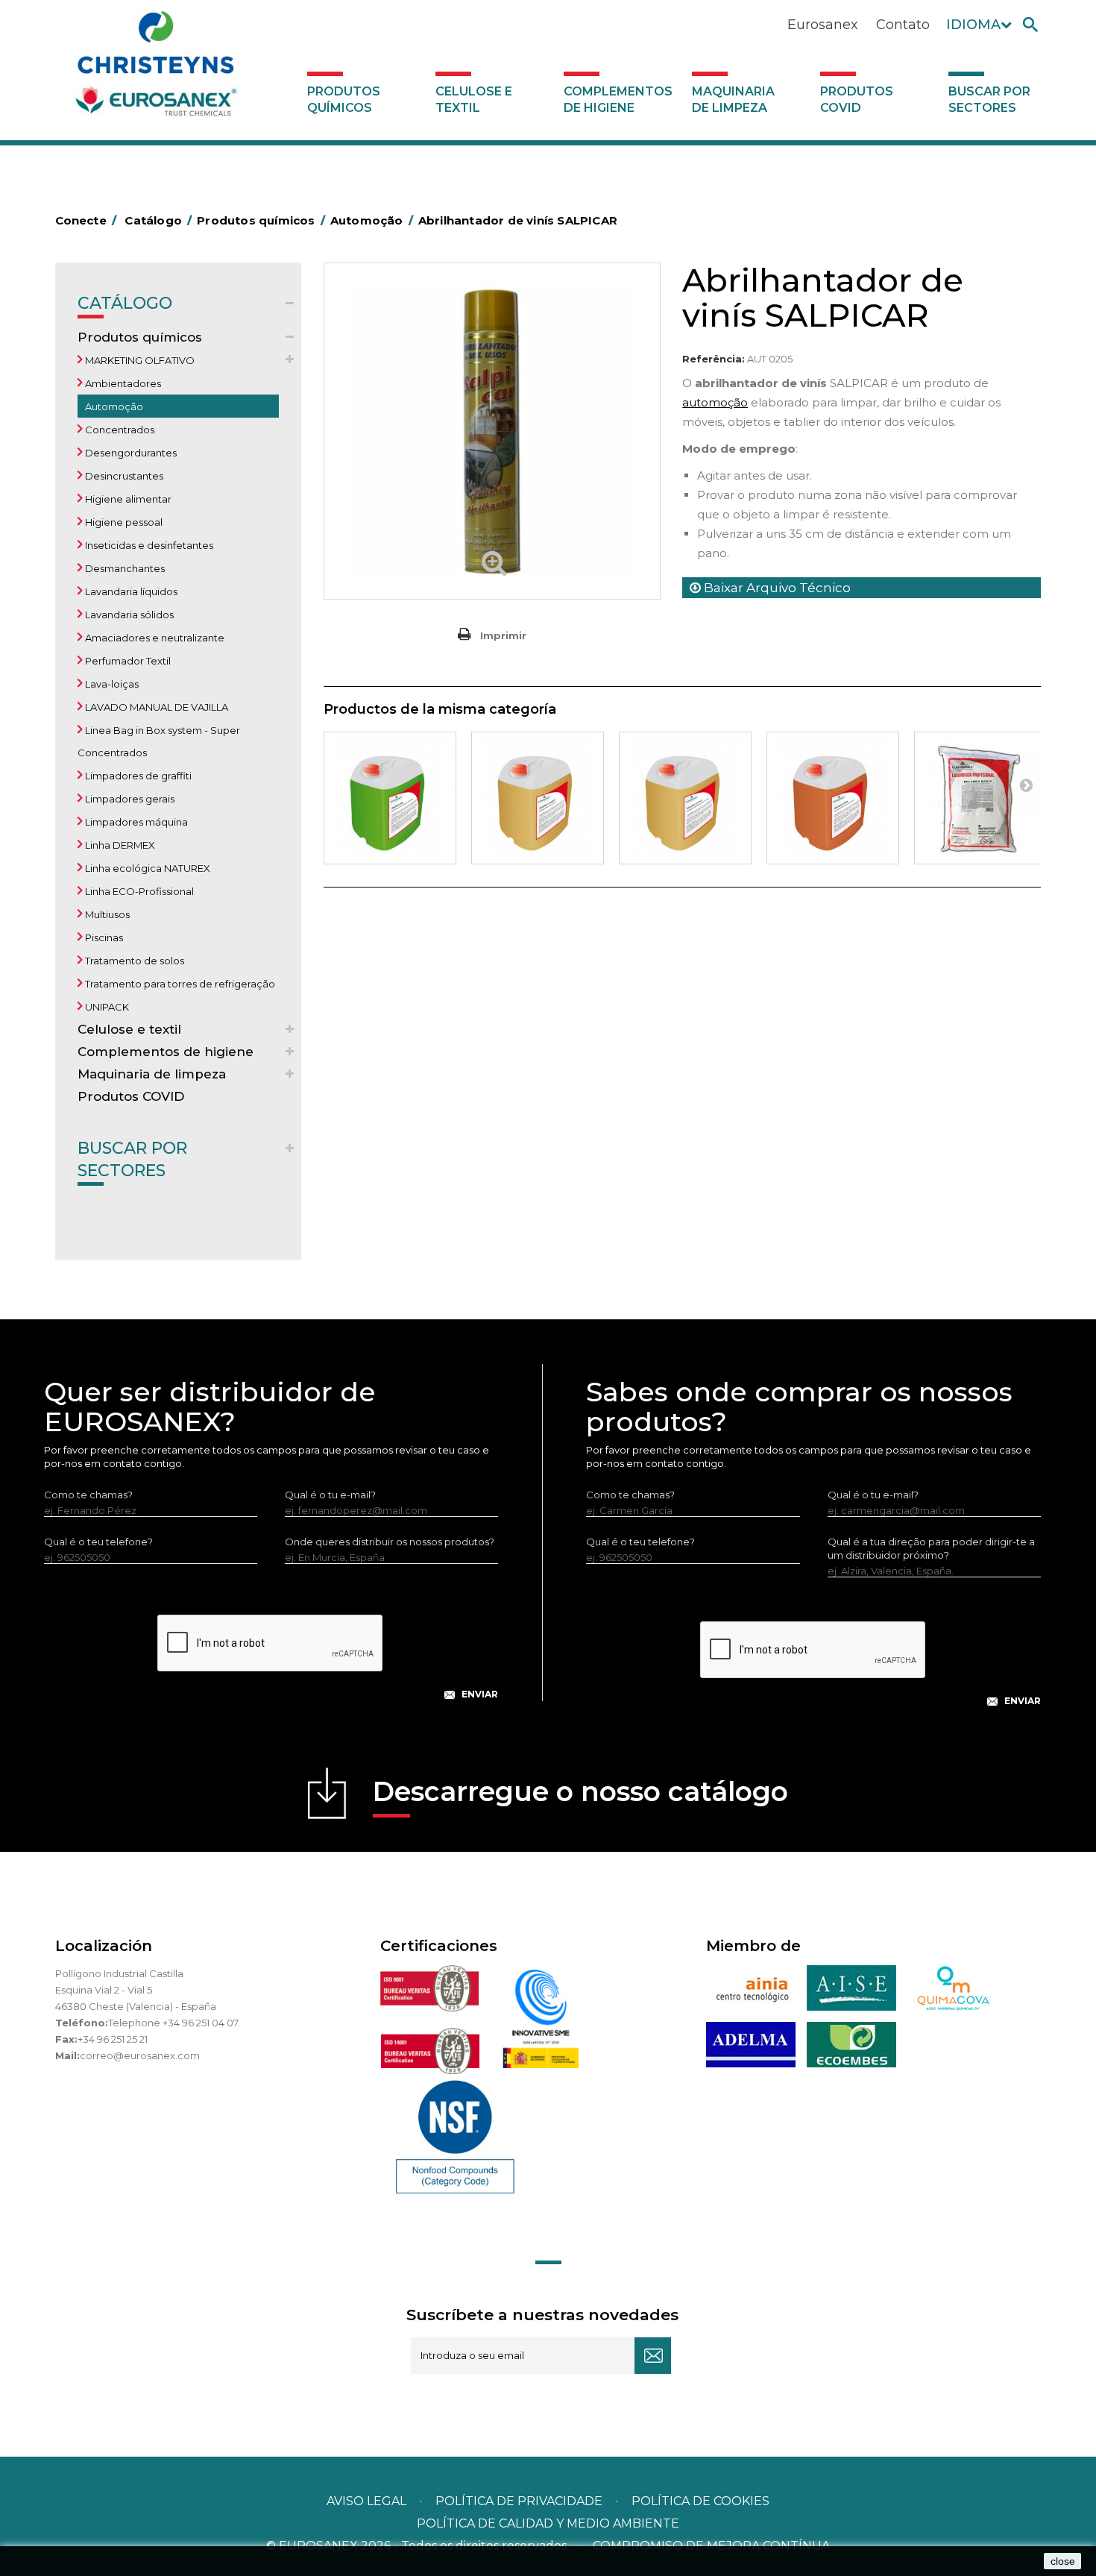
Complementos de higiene (618, 100)
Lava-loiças (111, 684)
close (1063, 2561)
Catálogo (125, 303)
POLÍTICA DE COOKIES (700, 2501)
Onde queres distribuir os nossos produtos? (390, 1542)
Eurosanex (823, 25)
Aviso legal (366, 2501)
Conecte (86, 220)
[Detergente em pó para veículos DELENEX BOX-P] (980, 798)
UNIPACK (106, 1007)
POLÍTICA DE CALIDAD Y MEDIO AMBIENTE (548, 2523)
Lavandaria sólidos (128, 615)
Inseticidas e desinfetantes (148, 545)
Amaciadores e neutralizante (154, 638)
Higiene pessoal (123, 522)
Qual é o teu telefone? (98, 1542)
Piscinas (103, 937)
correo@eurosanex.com (140, 2055)
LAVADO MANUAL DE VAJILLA (155, 707)
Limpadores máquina (135, 822)
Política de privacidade (519, 2501)
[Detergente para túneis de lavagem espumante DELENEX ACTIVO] (685, 798)
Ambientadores (122, 383)
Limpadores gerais (129, 799)
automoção (715, 402)
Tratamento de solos (133, 961)
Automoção (113, 406)
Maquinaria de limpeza (733, 100)
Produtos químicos (344, 100)
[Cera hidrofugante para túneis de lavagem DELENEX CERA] (833, 798)
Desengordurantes (130, 453)
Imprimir (503, 635)
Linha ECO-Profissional (138, 891)
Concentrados (119, 430)
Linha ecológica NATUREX (147, 868)
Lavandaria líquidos (130, 591)
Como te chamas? (88, 1495)
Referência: (714, 359)
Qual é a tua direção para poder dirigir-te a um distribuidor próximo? (931, 1548)
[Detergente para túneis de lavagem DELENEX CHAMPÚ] (538, 798)
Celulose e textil (474, 100)
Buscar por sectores (989, 100)
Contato (903, 25)
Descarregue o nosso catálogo (580, 1791)
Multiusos (106, 914)
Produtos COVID (857, 100)
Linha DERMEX (119, 845)
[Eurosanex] (156, 69)
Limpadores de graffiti (137, 776)
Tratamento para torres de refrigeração (179, 984)
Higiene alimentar (127, 499)
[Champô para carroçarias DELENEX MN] (390, 798)
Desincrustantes (123, 476)
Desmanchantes (124, 568)
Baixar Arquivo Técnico (776, 588)
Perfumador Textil (127, 661)
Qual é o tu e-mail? (330, 1495)
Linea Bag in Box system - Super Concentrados (159, 741)
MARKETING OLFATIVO (139, 360)
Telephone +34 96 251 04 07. (174, 2023)
